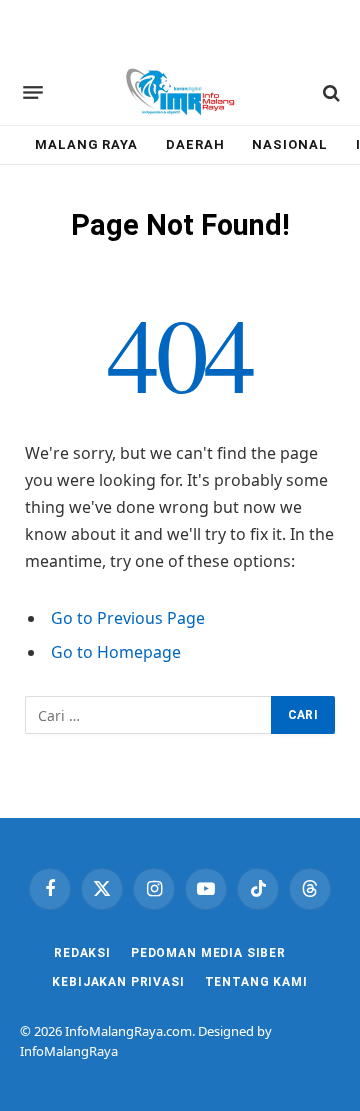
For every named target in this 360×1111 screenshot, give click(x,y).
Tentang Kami (256, 982)
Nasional (289, 144)
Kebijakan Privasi (118, 982)
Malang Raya (86, 144)
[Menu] (33, 93)
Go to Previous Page (128, 618)
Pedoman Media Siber (208, 953)
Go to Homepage (116, 652)
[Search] (329, 92)
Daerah (195, 144)
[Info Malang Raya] (180, 93)
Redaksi (82, 953)
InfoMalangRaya (69, 1051)
